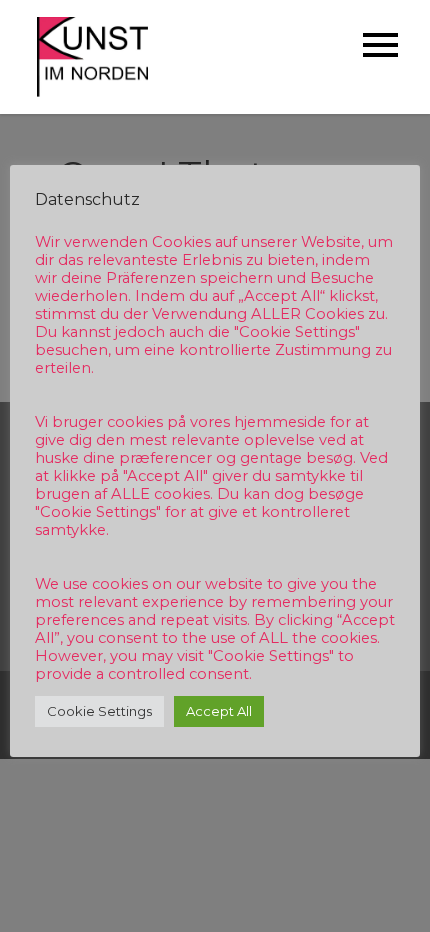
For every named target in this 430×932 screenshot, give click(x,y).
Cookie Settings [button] (99, 711)
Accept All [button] (219, 711)
